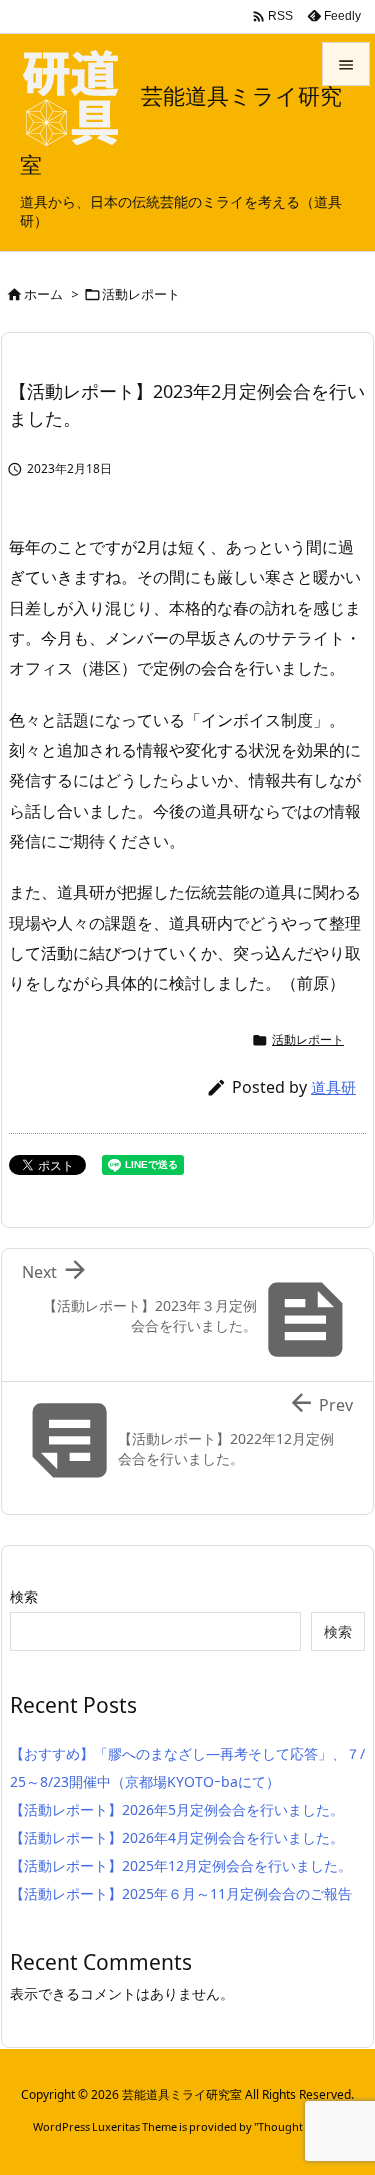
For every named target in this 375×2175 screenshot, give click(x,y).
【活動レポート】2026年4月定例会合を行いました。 (177, 1837)
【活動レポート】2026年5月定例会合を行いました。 (177, 1809)
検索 (24, 1596)
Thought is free (297, 2126)
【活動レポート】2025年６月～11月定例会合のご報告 (181, 1893)
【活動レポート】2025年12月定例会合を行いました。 (181, 1865)
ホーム (43, 294)
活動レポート (141, 294)
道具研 (333, 1087)
